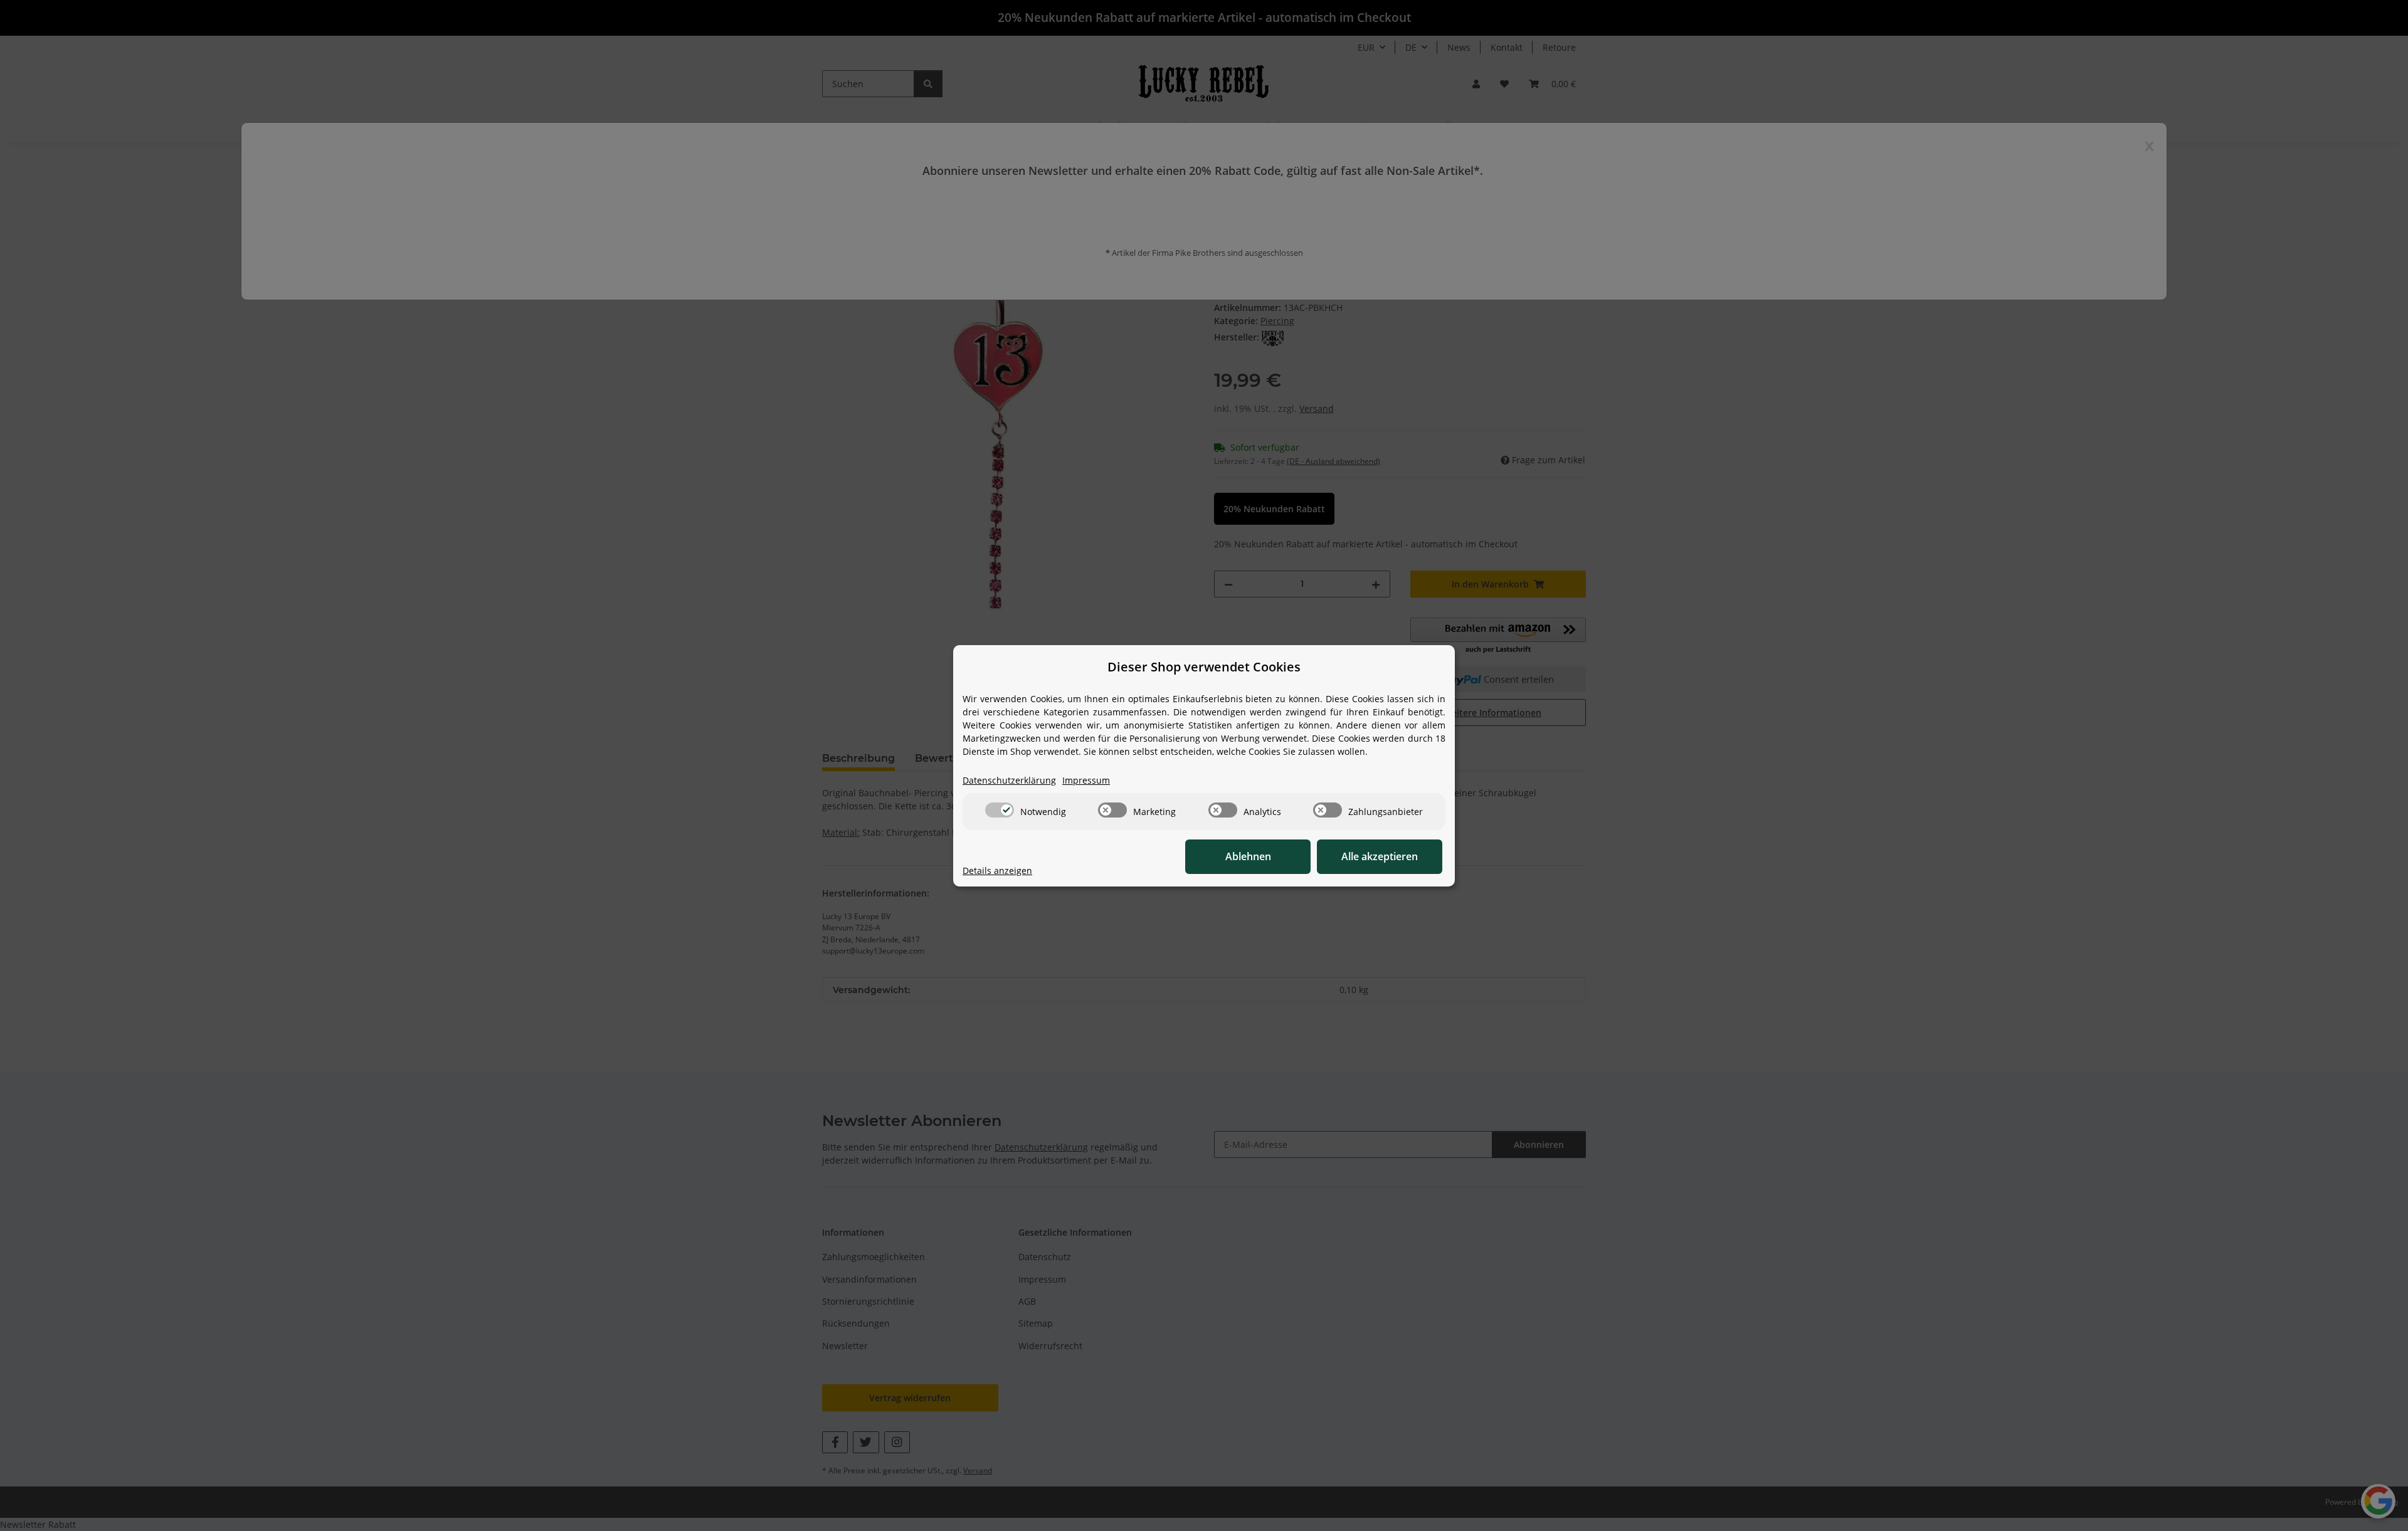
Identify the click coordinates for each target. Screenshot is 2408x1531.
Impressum (1086, 780)
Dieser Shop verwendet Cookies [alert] (1204, 667)
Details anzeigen (997, 871)
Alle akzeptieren (1380, 856)
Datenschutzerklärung (1009, 780)
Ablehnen (1248, 856)
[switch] (1000, 810)
